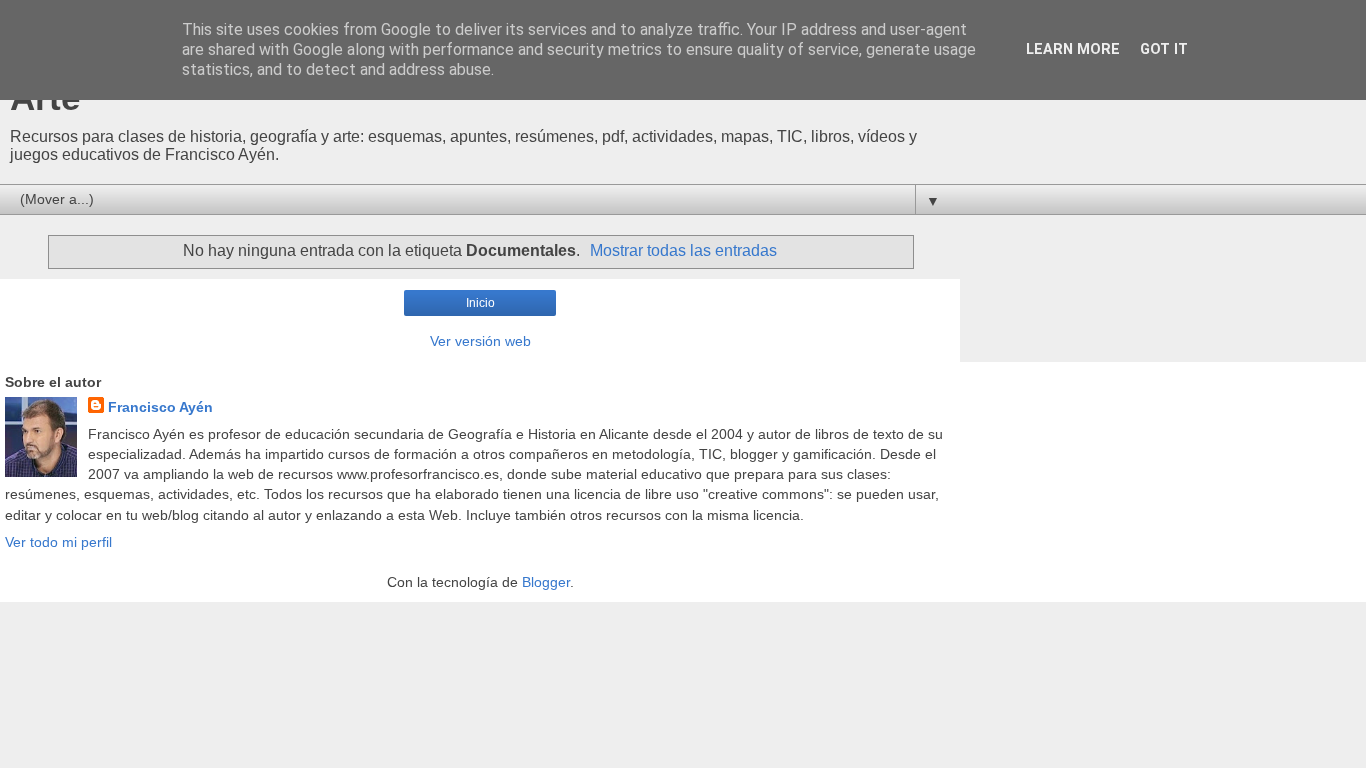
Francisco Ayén (160, 407)
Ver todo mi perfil (58, 542)
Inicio (480, 303)
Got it (1164, 49)
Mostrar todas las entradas (683, 250)
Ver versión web (480, 341)
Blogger (546, 582)
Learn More (1073, 49)
